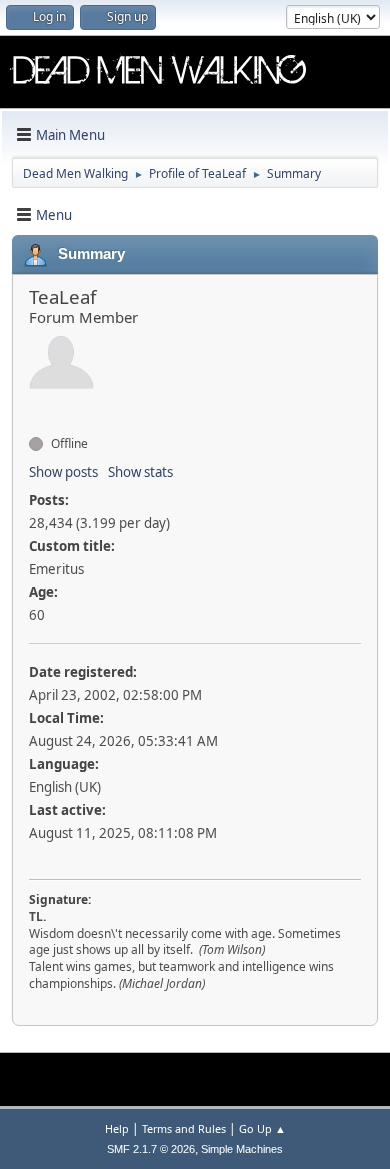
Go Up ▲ (262, 1128)
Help (117, 1128)
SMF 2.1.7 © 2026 (151, 1149)
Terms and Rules (184, 1128)
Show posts (63, 472)
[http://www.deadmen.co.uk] (37, 408)
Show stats (140, 472)
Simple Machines (242, 1149)
